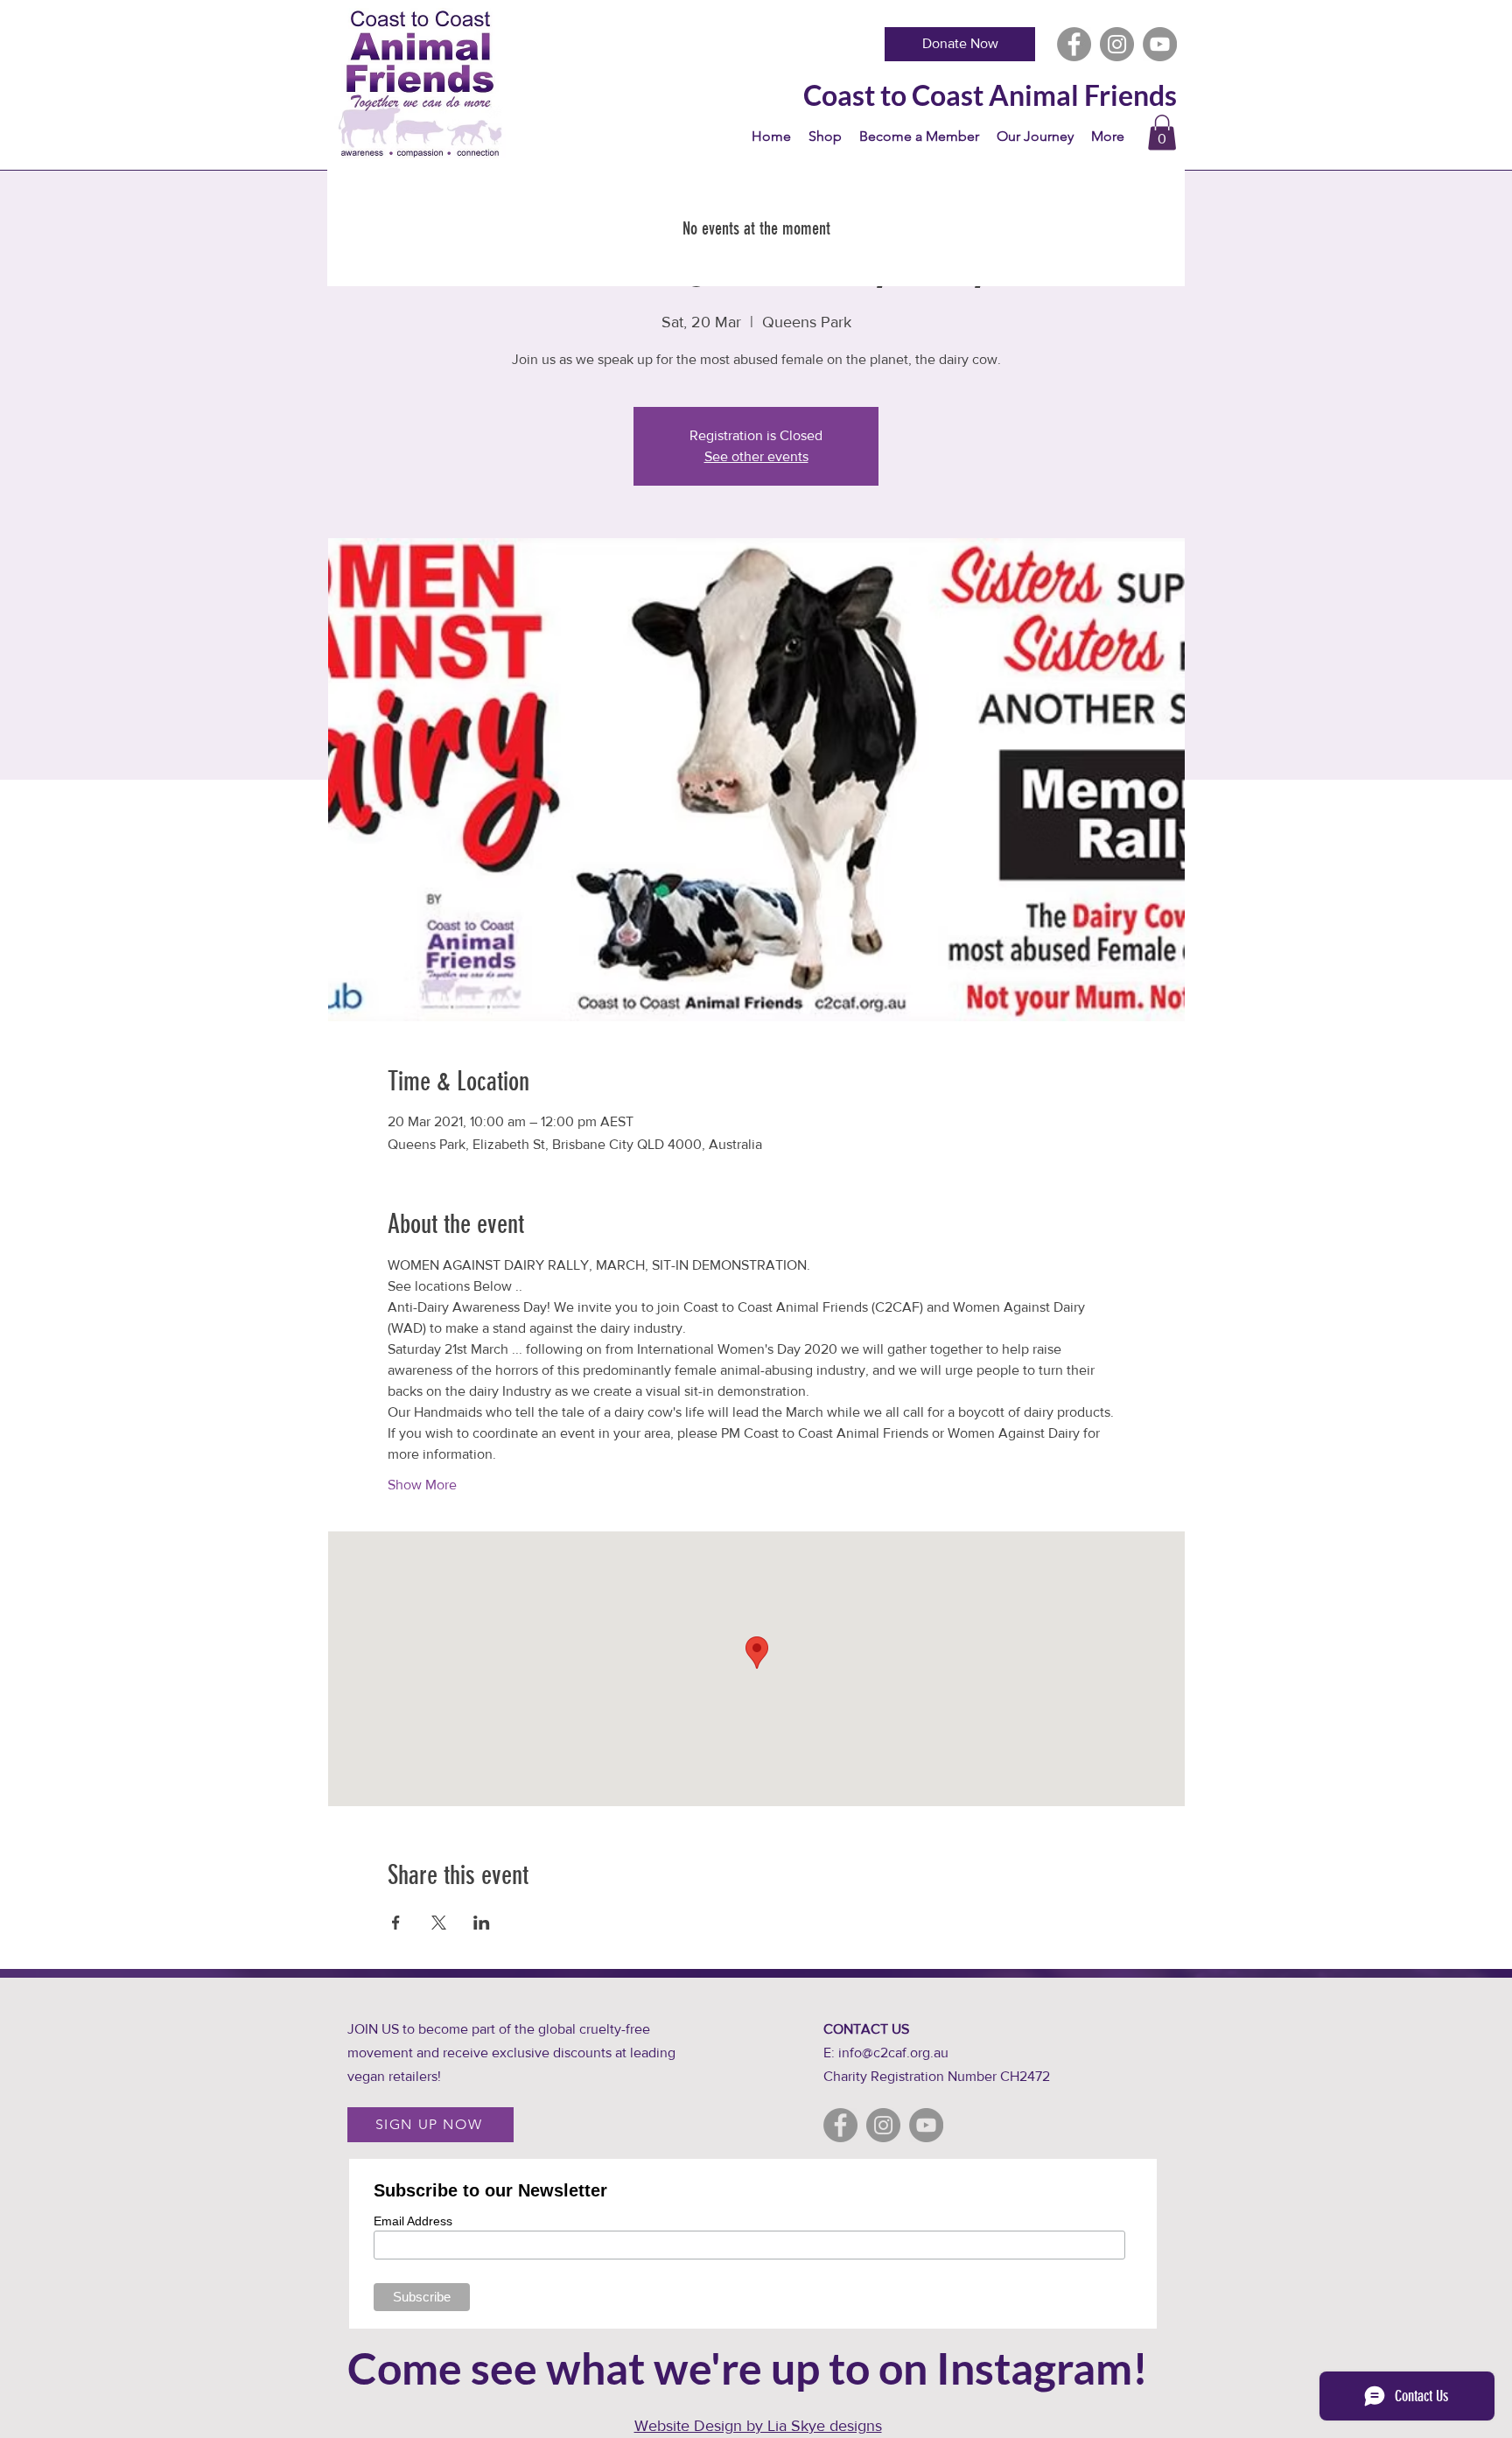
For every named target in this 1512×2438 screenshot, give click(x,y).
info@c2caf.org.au (893, 2053)
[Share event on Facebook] (396, 1923)
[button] (1162, 133)
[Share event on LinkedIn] (482, 1923)
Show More (422, 1485)
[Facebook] (1074, 44)
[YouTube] (1160, 44)
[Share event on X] (439, 1923)
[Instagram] (1117, 44)
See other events (756, 456)
